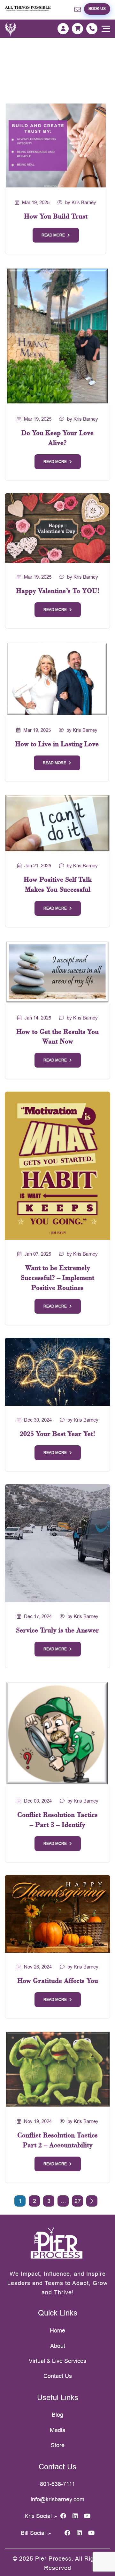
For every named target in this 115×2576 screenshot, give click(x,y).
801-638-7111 (57, 2484)
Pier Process (53, 2559)
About (58, 2346)
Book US (97, 9)
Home (57, 2330)
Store (58, 2445)
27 (78, 2201)
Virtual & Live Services (57, 2361)
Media (58, 2430)
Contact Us (58, 2376)
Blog (57, 2415)
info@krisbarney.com (57, 2499)
